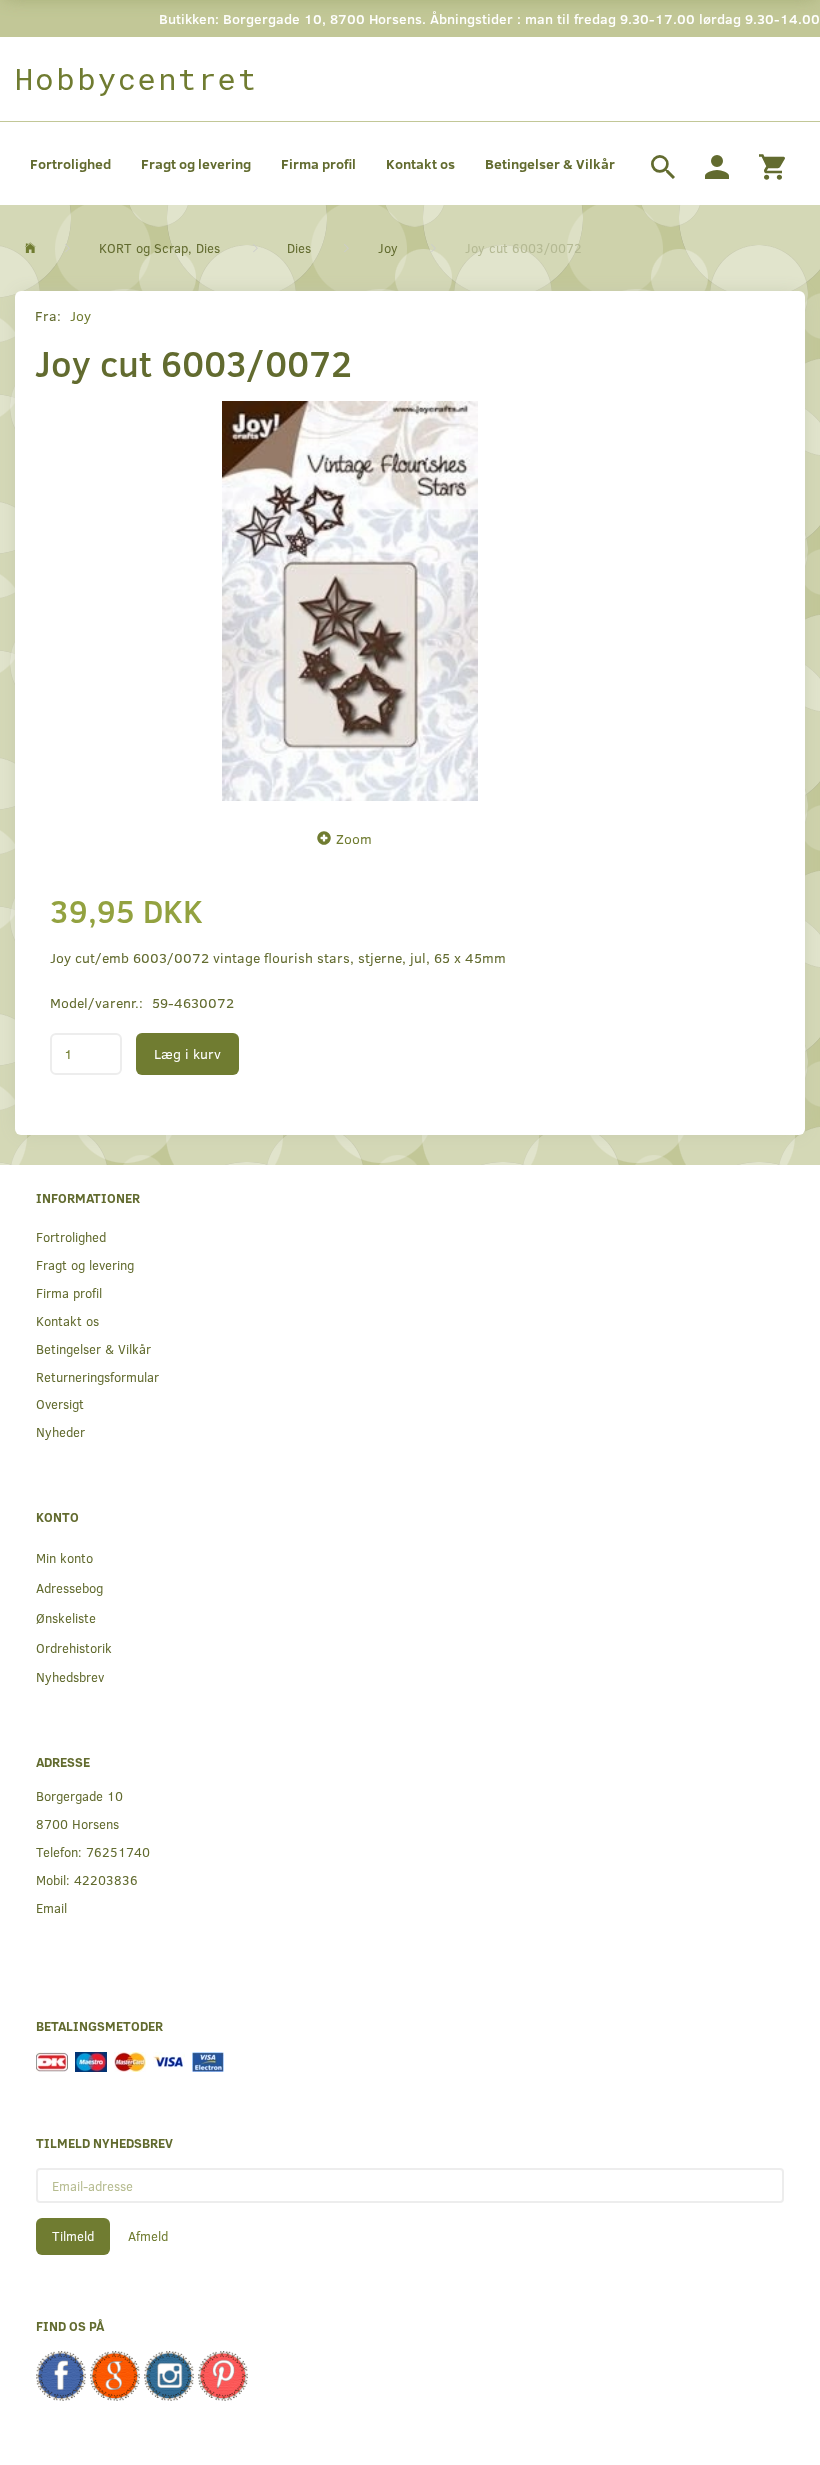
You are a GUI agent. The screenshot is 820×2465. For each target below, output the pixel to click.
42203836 (106, 1879)
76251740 (118, 1851)
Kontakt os (420, 163)
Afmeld (148, 2236)
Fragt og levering (196, 163)
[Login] (717, 164)
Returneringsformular (97, 1376)
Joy (80, 315)
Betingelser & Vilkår (550, 163)
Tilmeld (73, 2236)
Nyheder (60, 1431)
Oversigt (60, 1403)
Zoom (354, 838)
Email (51, 1907)
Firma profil (318, 163)
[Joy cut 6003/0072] (350, 601)
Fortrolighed (70, 163)
